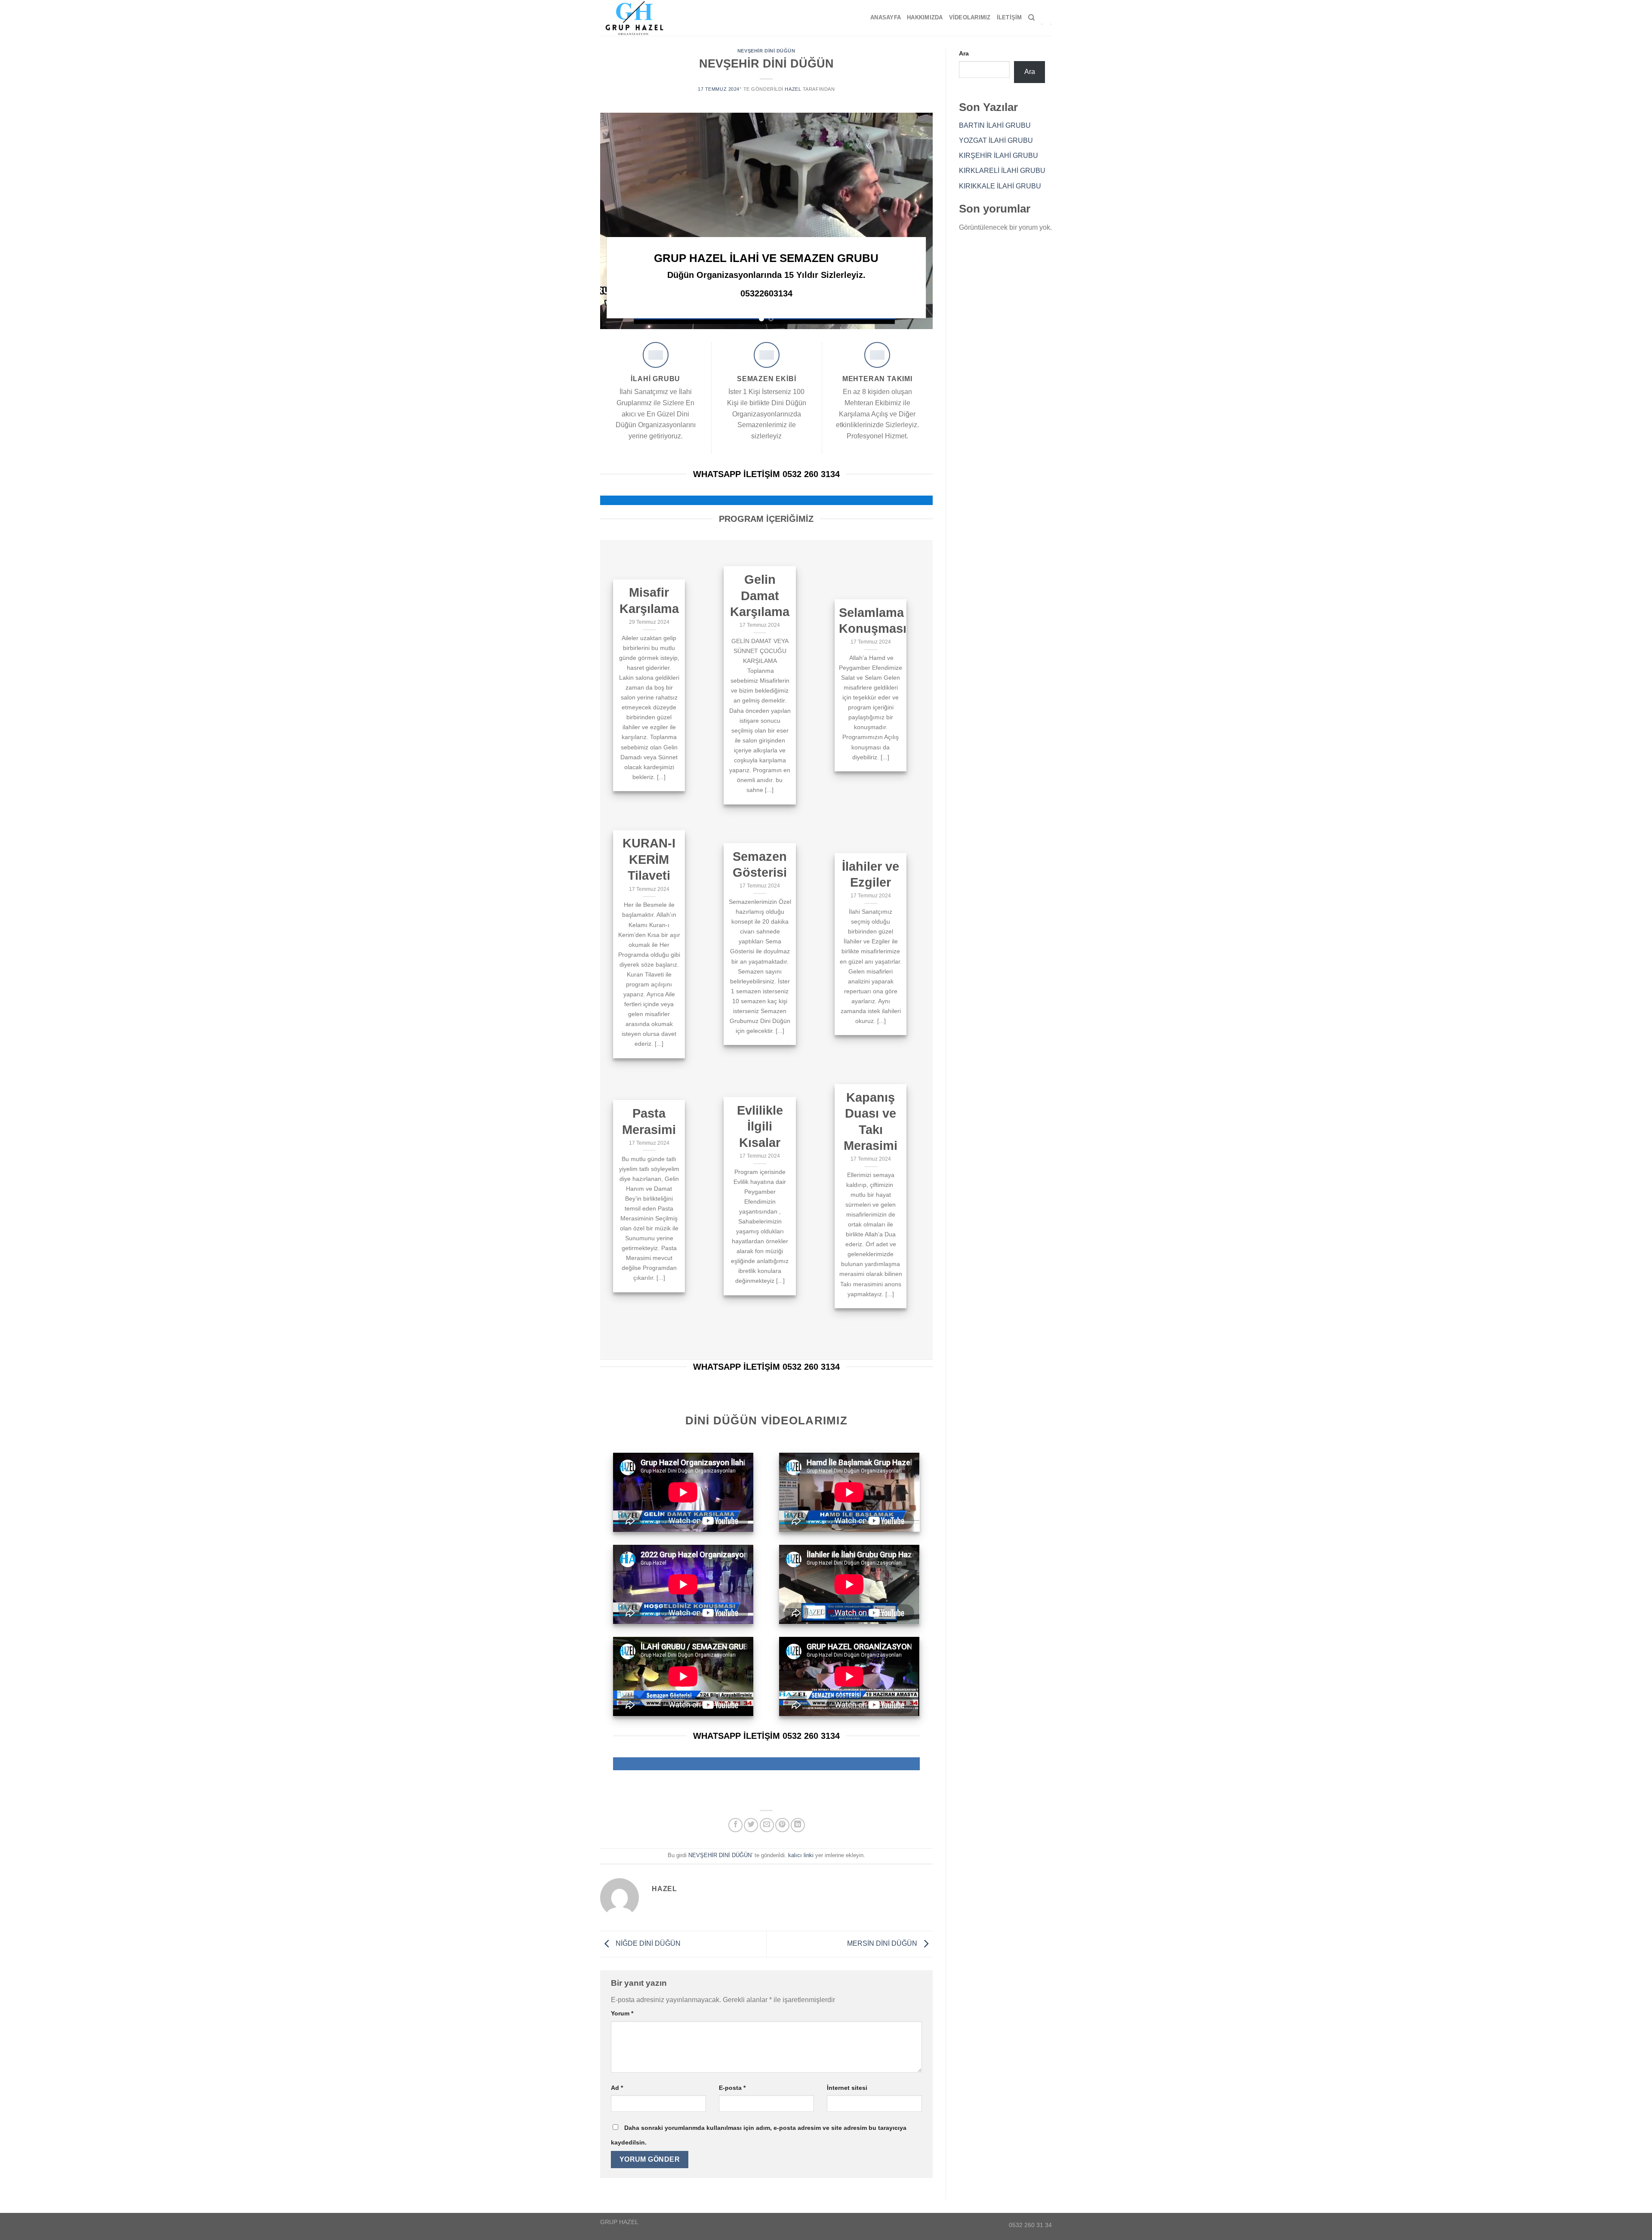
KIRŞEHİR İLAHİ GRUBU (999, 156)
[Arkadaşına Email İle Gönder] (767, 1825)
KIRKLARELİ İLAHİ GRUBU (1002, 171)
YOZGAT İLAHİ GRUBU (996, 140)
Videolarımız (970, 17)
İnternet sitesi (847, 2088)
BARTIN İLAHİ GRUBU (995, 125)
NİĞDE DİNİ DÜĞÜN (647, 1943)
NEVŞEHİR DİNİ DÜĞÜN (766, 51)
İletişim (1009, 17)
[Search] (1031, 18)
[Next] (915, 221)
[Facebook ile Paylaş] (735, 1825)
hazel (793, 89)
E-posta (732, 2088)
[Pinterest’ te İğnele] (782, 1825)
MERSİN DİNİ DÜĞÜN (883, 1943)
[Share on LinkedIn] (798, 1825)
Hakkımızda (925, 17)
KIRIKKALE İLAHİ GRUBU (1000, 186)
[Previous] (618, 221)
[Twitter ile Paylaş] (751, 1825)
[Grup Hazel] (638, 18)
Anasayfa (886, 17)
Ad (617, 2088)
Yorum (622, 2013)
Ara (964, 53)
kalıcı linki (801, 1855)
